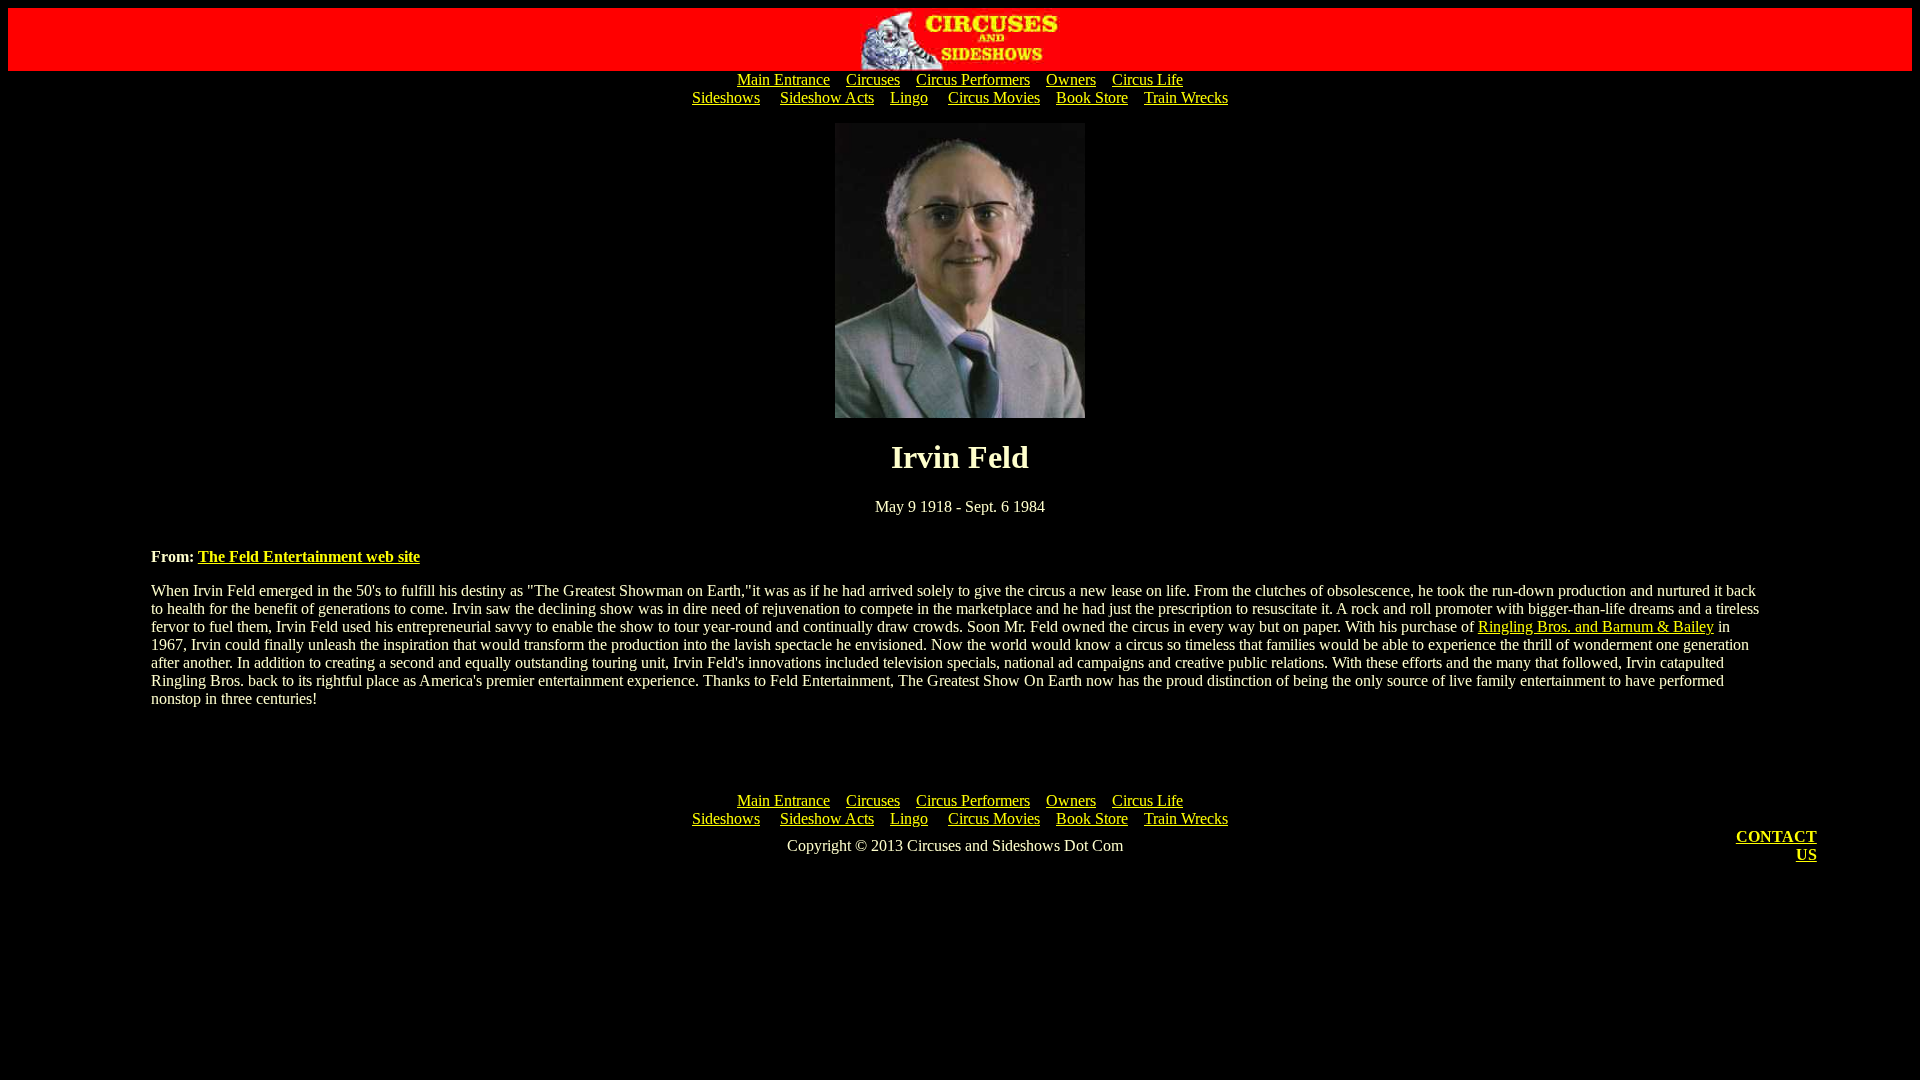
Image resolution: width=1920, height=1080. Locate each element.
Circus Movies (994, 97)
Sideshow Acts (827, 97)
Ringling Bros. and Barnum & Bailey (1596, 626)
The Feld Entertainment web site (309, 556)
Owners (1071, 79)
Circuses (873, 79)
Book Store (1092, 97)
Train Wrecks (1186, 97)
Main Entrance (783, 79)
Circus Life (1147, 79)
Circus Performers (973, 79)
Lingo (909, 97)
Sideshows (726, 97)
